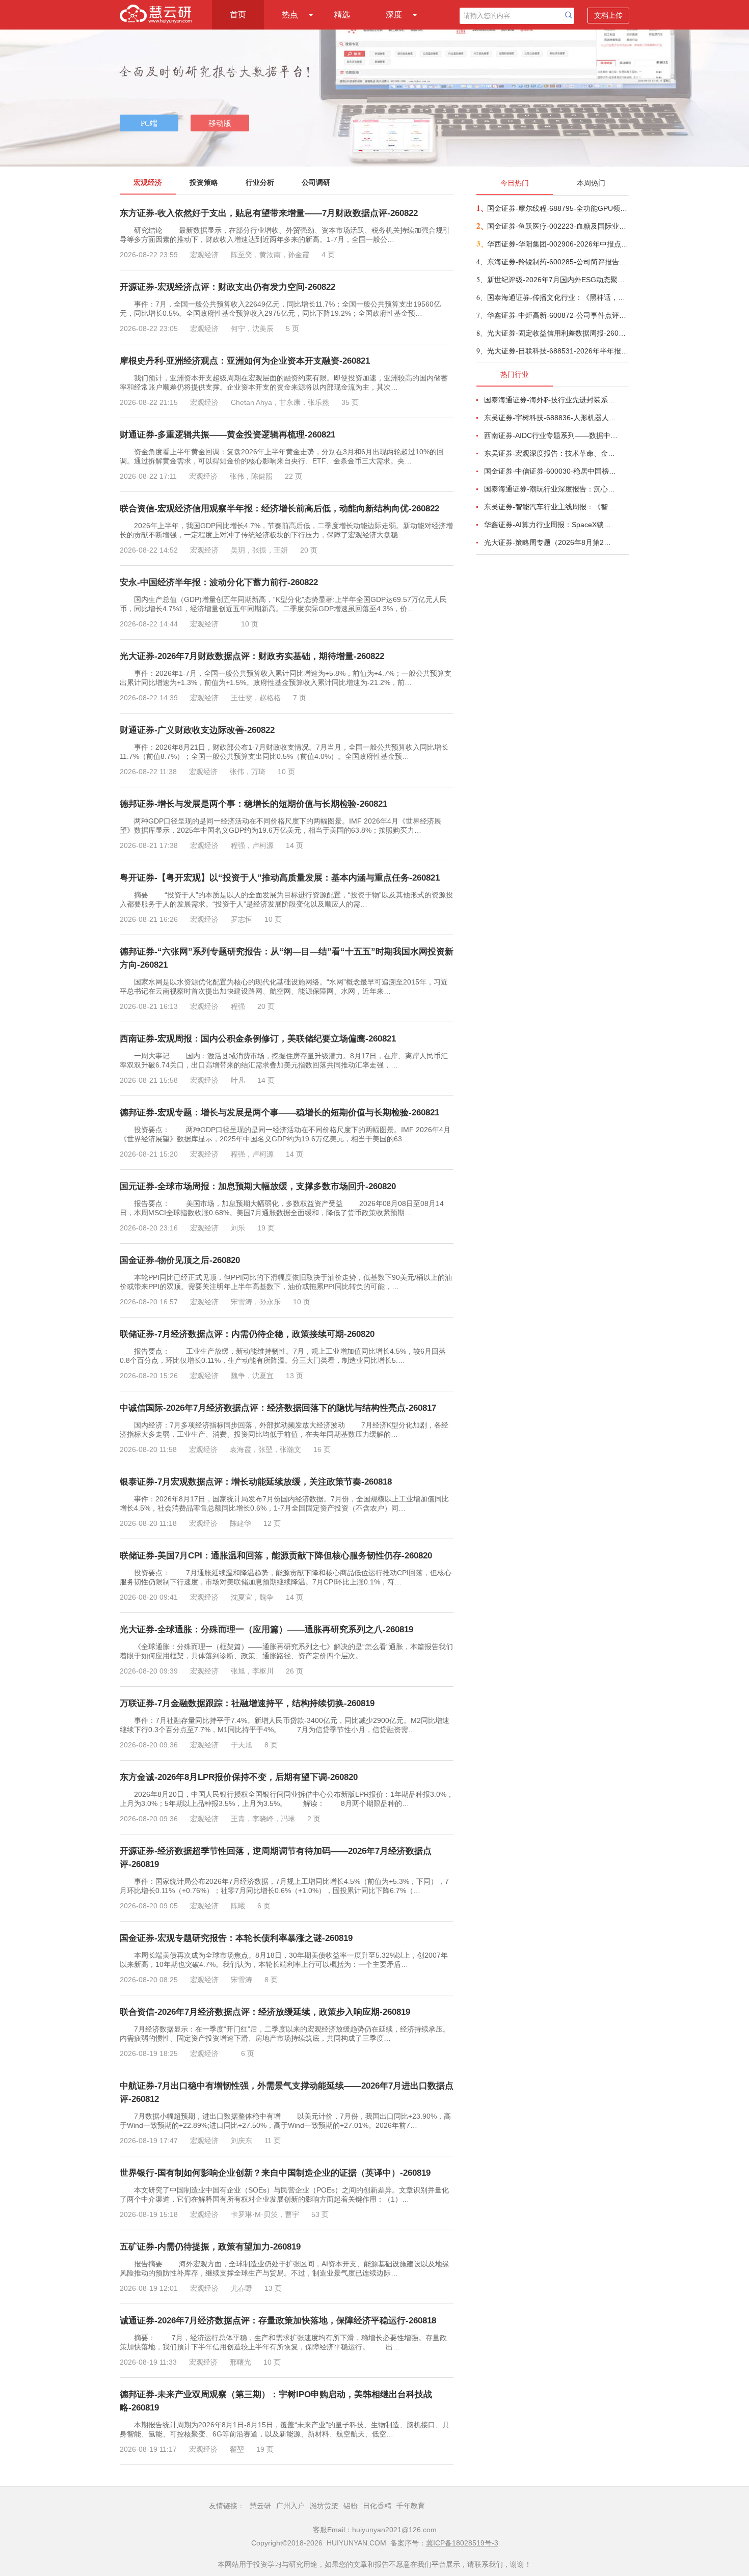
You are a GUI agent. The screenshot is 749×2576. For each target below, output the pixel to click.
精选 (342, 15)
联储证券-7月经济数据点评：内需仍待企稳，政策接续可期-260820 (247, 1334)
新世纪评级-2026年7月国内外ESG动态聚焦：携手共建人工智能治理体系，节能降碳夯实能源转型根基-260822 (558, 280)
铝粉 (351, 2506)
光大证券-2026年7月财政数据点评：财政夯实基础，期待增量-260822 (252, 656)
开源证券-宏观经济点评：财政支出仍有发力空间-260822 (228, 287)
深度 (394, 15)
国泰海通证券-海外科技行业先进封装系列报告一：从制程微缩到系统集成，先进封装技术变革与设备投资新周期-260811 (551, 400)
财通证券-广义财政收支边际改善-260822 (197, 730)
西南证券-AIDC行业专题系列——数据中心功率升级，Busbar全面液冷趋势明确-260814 (551, 435)
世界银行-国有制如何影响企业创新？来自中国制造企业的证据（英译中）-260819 (275, 2173)
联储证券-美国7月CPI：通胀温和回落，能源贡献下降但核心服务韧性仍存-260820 (276, 1556)
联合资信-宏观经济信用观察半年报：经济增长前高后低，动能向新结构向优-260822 (279, 509)
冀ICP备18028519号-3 (462, 2543)
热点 (290, 15)
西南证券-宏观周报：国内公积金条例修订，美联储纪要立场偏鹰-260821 (258, 1039)
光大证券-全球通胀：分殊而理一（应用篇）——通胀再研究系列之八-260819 (266, 1629)
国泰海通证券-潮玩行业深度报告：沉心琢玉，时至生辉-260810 (551, 489)
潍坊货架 (324, 2506)
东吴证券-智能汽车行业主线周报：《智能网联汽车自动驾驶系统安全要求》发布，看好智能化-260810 (551, 507)
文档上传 (608, 15)
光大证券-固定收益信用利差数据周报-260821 (558, 333)
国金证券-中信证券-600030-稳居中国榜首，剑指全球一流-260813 (551, 471)
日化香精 (377, 2506)
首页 (238, 15)
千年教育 (411, 2506)
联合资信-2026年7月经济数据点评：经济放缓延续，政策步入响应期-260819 (265, 2012)
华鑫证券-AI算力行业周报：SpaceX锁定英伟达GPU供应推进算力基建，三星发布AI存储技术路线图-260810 (551, 525)
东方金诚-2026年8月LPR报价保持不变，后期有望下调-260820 (239, 1777)
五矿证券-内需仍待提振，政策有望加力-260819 (210, 2247)
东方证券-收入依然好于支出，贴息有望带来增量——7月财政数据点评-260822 (269, 213)
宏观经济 (148, 182)
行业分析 (260, 182)
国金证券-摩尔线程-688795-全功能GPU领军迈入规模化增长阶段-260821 (558, 208)
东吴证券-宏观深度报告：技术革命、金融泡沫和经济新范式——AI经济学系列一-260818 (551, 453)
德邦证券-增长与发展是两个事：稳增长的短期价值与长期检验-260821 (253, 804)
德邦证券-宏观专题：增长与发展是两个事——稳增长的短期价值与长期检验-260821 (279, 1113)
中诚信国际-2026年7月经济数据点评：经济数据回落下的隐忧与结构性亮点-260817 (278, 1408)
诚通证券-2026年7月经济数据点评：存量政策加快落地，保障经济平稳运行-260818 (278, 2321)
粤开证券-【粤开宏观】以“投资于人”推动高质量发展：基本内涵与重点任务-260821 (280, 878)
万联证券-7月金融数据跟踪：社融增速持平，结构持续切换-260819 (247, 1703)
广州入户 (290, 2506)
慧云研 (260, 2506)
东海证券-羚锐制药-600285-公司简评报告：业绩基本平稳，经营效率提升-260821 (558, 262)
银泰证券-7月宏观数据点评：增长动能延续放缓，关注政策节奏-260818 (256, 1482)
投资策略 (204, 182)
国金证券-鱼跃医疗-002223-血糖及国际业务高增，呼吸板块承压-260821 (558, 226)
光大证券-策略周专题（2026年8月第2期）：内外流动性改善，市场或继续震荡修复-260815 (551, 542)
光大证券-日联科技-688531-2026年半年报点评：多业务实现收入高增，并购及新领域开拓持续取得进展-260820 (558, 351)
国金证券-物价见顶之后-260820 (180, 1260)
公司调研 (316, 182)
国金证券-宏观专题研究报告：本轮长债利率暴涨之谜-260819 (236, 1938)
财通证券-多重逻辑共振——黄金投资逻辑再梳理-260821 (228, 435)
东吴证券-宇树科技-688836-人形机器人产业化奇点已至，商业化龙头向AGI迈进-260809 (551, 418)
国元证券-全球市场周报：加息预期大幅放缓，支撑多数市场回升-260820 (258, 1186)
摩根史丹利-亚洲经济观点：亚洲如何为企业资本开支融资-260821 (245, 361)
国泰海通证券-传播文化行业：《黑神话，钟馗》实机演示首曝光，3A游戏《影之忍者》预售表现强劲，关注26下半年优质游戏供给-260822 (558, 297)
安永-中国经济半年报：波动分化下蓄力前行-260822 (219, 582)
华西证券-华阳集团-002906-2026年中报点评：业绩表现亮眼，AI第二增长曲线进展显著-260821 (558, 244)
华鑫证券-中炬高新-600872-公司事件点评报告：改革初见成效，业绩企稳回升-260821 (558, 315)
